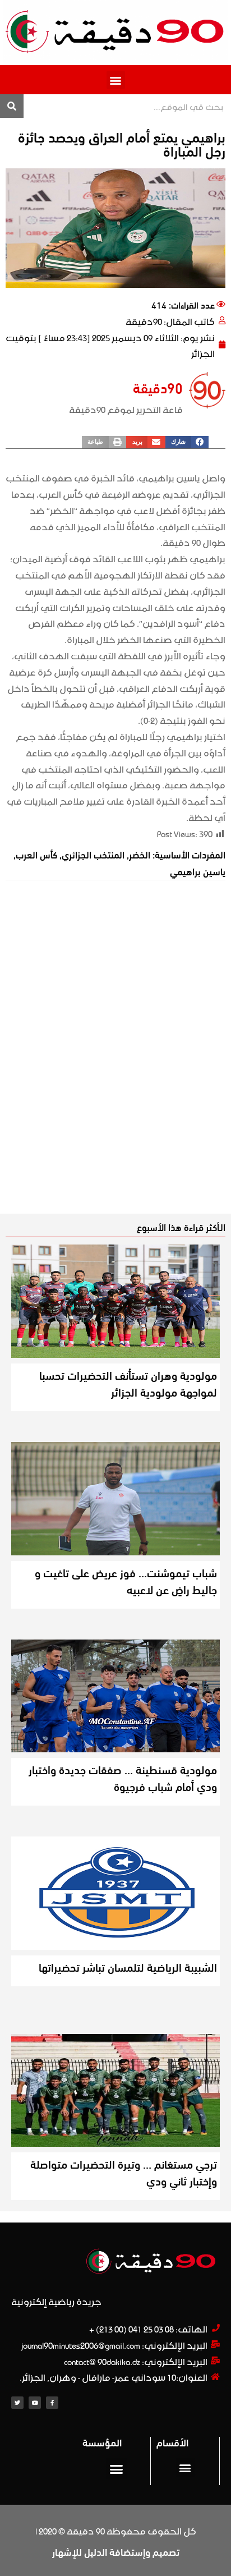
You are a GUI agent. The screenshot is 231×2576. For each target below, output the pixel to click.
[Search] (12, 106)
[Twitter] (17, 2403)
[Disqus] (115, 1057)
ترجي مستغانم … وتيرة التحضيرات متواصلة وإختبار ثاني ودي (124, 2172)
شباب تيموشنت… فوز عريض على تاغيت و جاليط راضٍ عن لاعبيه (126, 1580)
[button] (116, 80)
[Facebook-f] (52, 2403)
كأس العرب (36, 854)
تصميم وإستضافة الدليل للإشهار (116, 2551)
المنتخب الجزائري (93, 854)
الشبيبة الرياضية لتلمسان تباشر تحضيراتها (128, 1966)
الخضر (140, 854)
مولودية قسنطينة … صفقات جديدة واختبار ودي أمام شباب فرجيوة (123, 1777)
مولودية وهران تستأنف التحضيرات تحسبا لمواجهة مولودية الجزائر (128, 1383)
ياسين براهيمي (198, 871)
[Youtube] (35, 2403)
